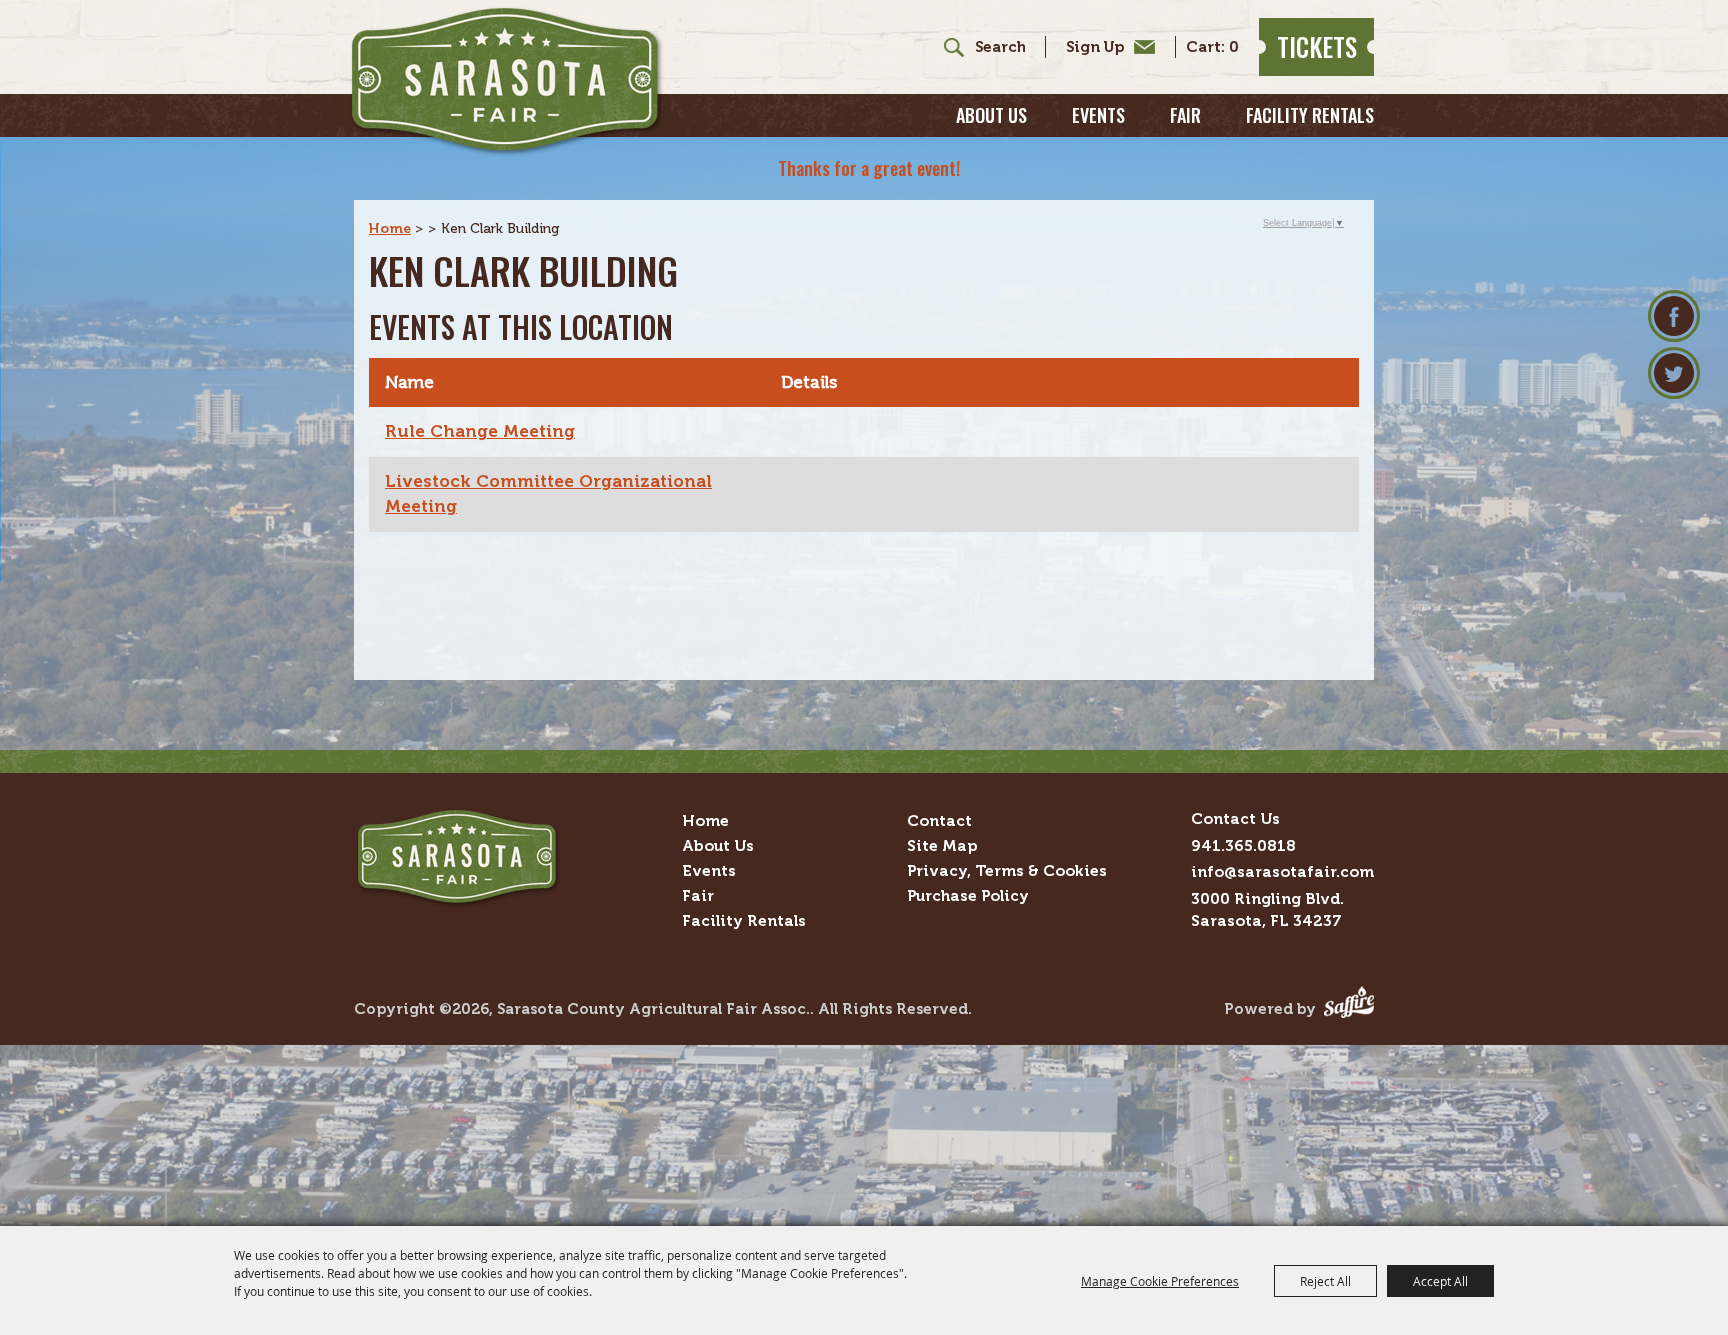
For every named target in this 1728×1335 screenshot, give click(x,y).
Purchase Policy (968, 895)
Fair (1185, 115)
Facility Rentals (1310, 115)
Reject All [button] (1325, 1281)
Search (946, 47)
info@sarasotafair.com (1282, 871)
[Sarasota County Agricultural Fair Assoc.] (507, 81)
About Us (991, 115)
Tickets (1317, 46)
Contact (939, 820)
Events (1098, 115)
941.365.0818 (1243, 845)
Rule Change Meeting (480, 431)
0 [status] (1234, 47)
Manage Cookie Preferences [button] (1160, 1281)
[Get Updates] (1100, 47)
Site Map (942, 845)
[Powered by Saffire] (1349, 1009)
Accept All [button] (1440, 1281)
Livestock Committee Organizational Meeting (548, 494)
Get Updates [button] (1105, 47)
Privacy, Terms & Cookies (1007, 870)
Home (390, 228)
